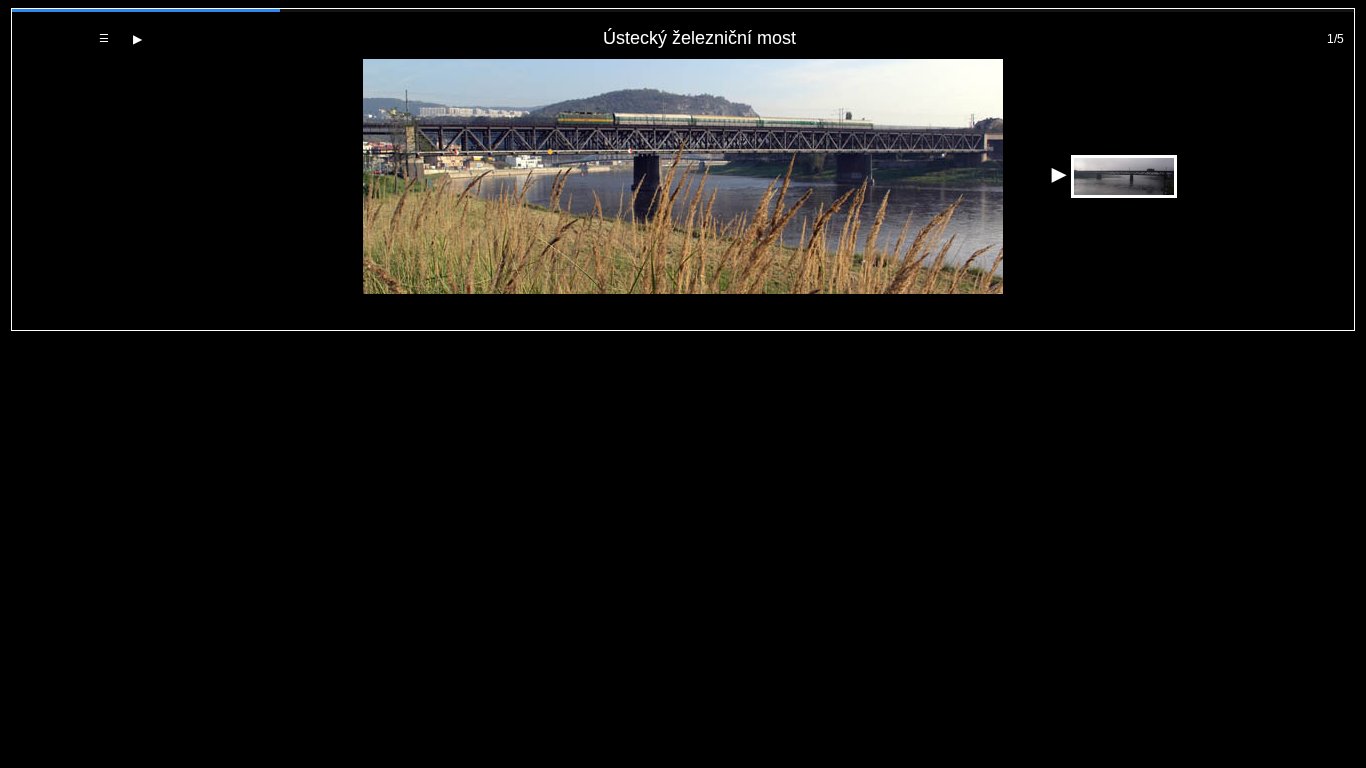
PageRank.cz (683, 321)
